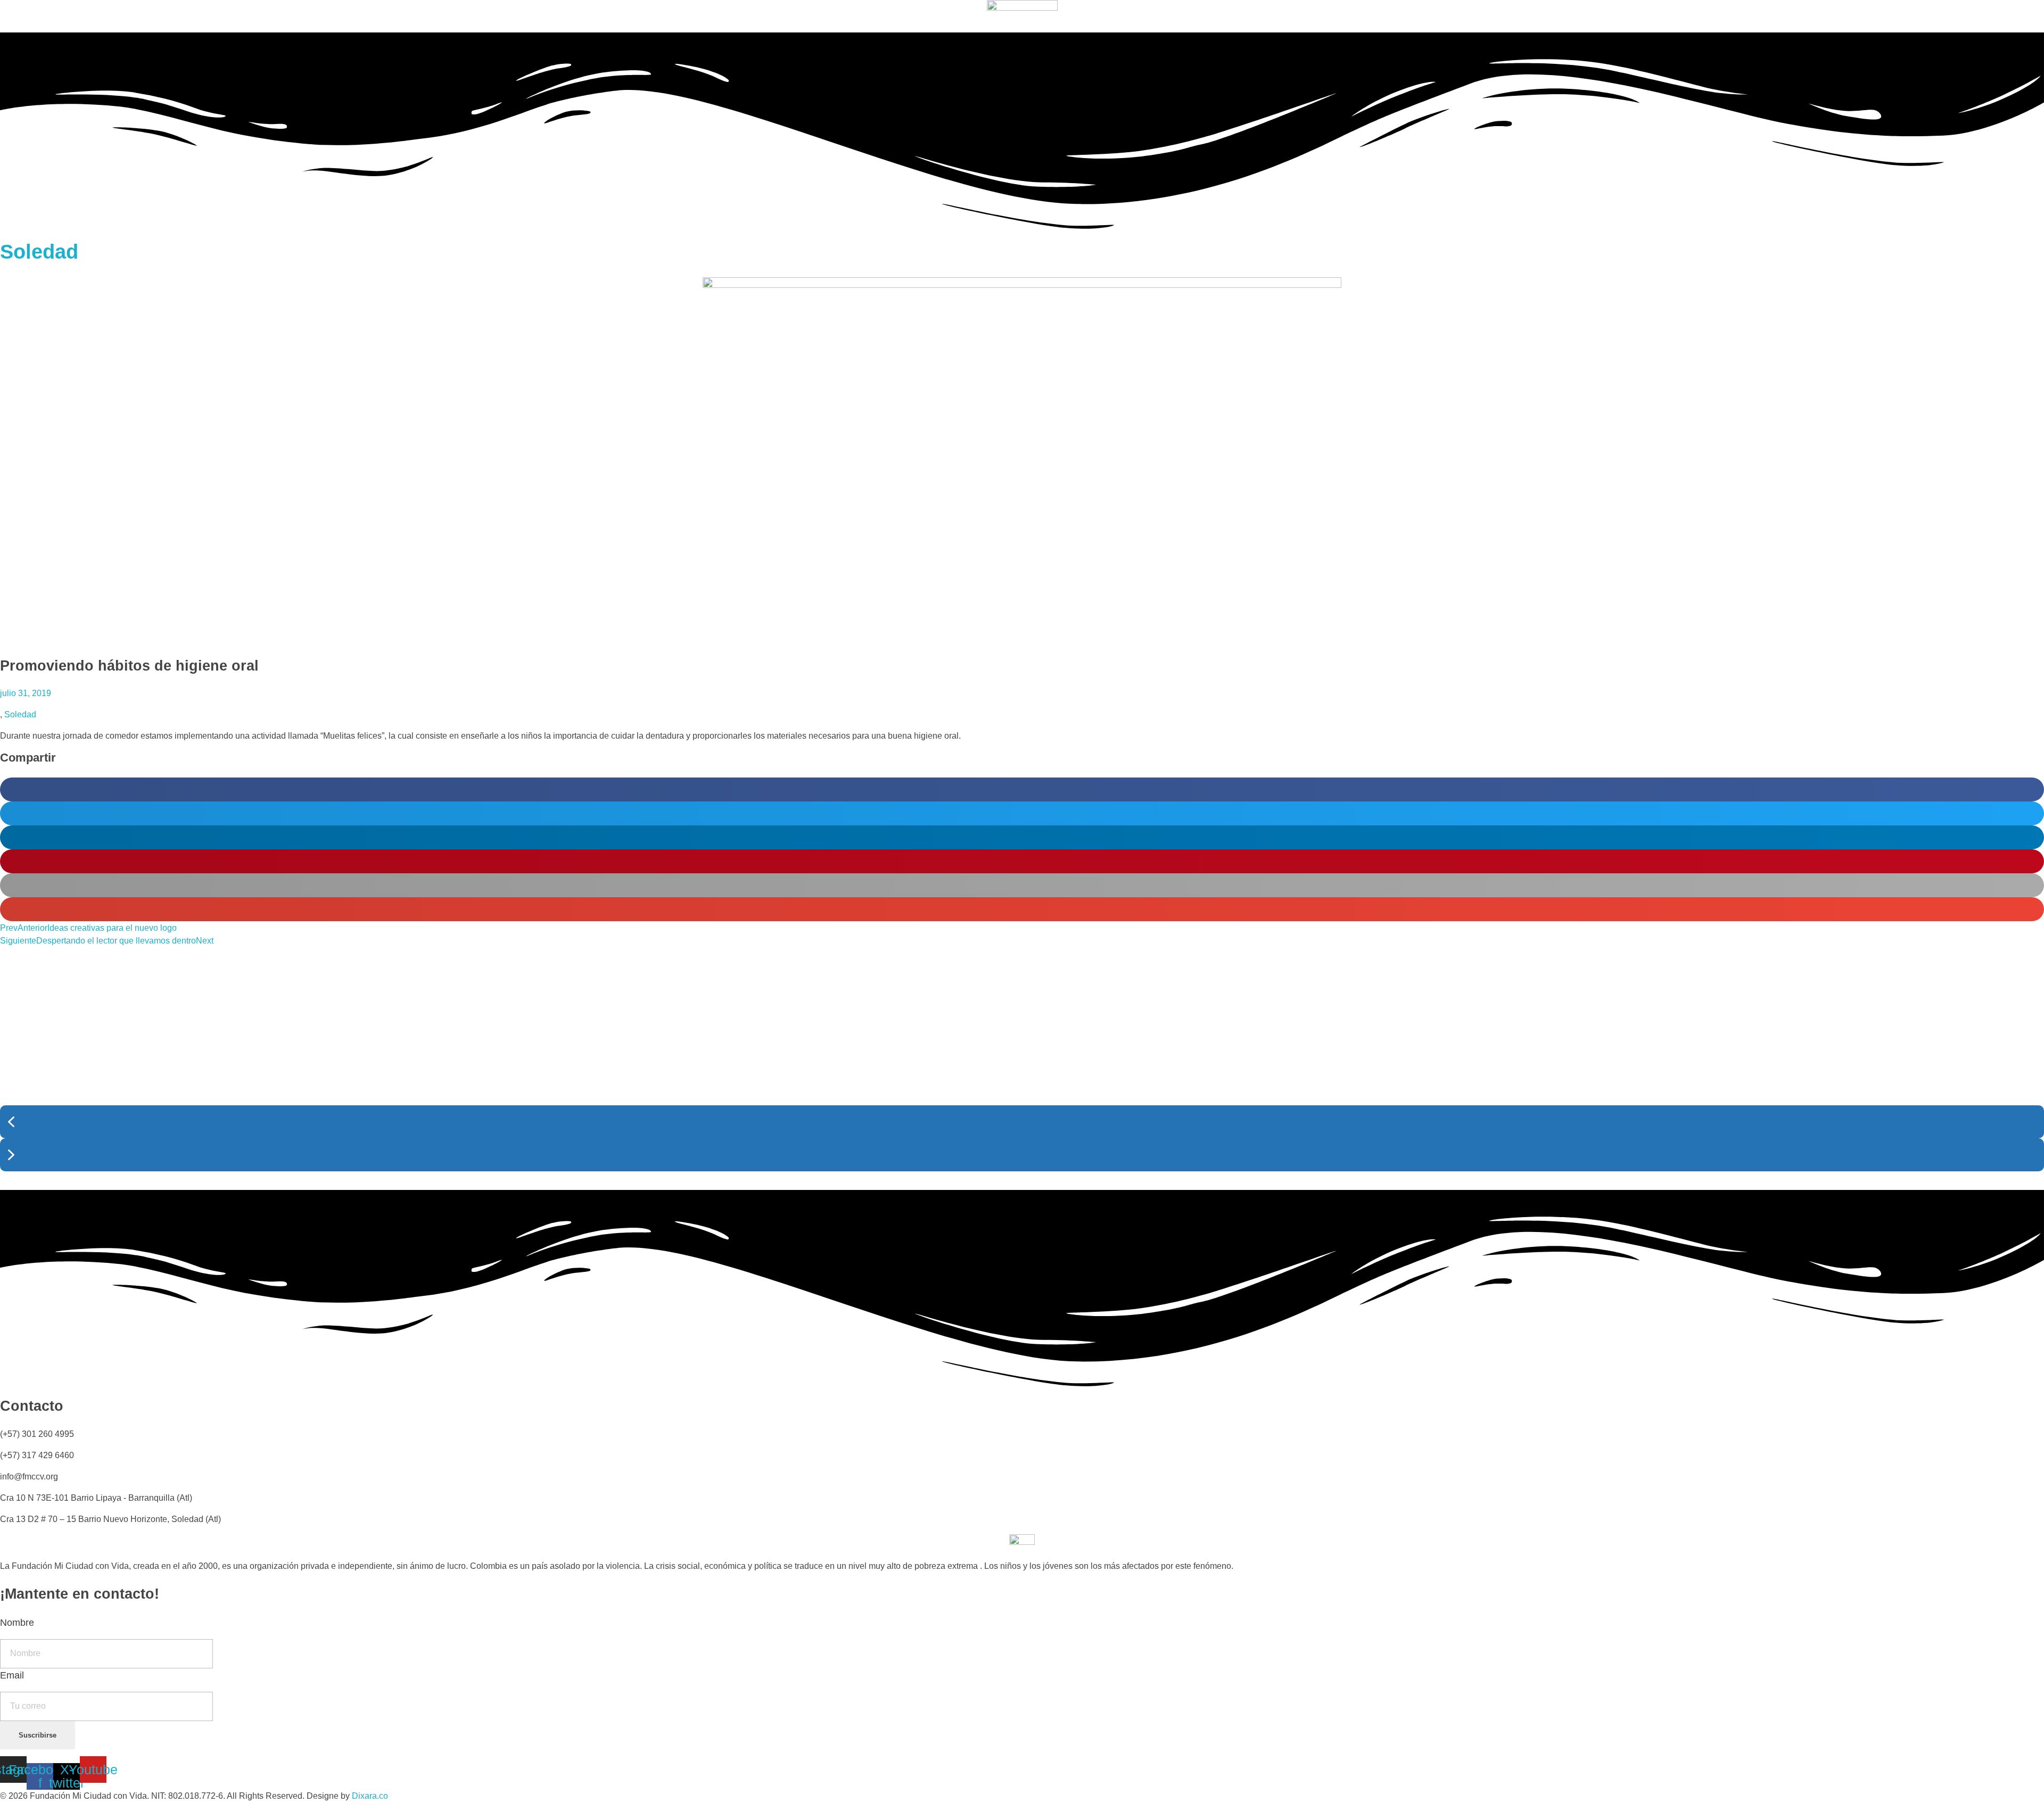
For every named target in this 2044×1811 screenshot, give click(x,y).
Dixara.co (370, 1796)
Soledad (39, 252)
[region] (1022, 1069)
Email (12, 1675)
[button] (1022, 789)
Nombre (17, 1623)
